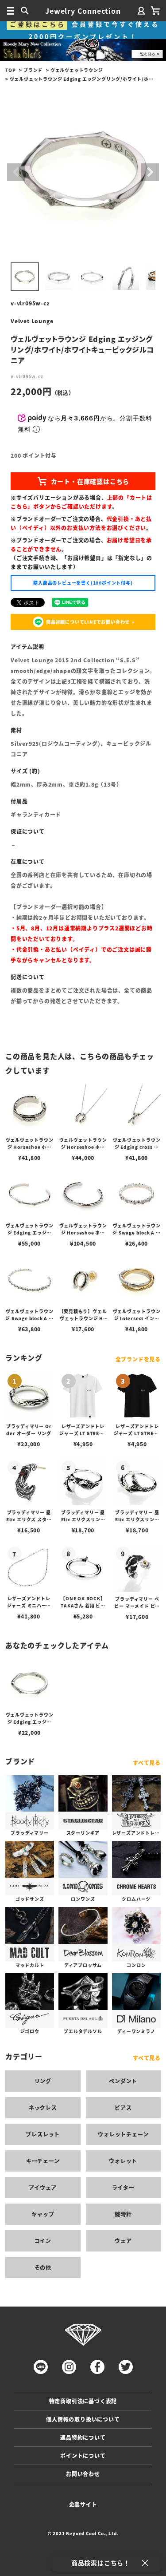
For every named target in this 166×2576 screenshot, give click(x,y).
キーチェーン (43, 2161)
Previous (16, 172)
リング (43, 2081)
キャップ (43, 2214)
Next (150, 172)
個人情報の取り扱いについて (83, 2419)
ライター (123, 2187)
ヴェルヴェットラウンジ (77, 70)
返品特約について (83, 2437)
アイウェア (43, 2187)
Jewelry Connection (83, 11)
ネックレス (43, 2107)
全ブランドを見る (138, 1359)
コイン (43, 2241)
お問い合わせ (83, 2474)
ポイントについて (83, 2455)
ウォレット (123, 2161)
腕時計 (123, 2214)
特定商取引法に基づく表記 (83, 2401)
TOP (10, 70)
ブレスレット (43, 2134)
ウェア (123, 2241)
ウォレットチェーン (123, 2134)
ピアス (123, 2107)
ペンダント (123, 2081)
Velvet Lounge (32, 321)
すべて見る (147, 1763)
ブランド (33, 70)
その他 (43, 2267)
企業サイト (83, 2504)
